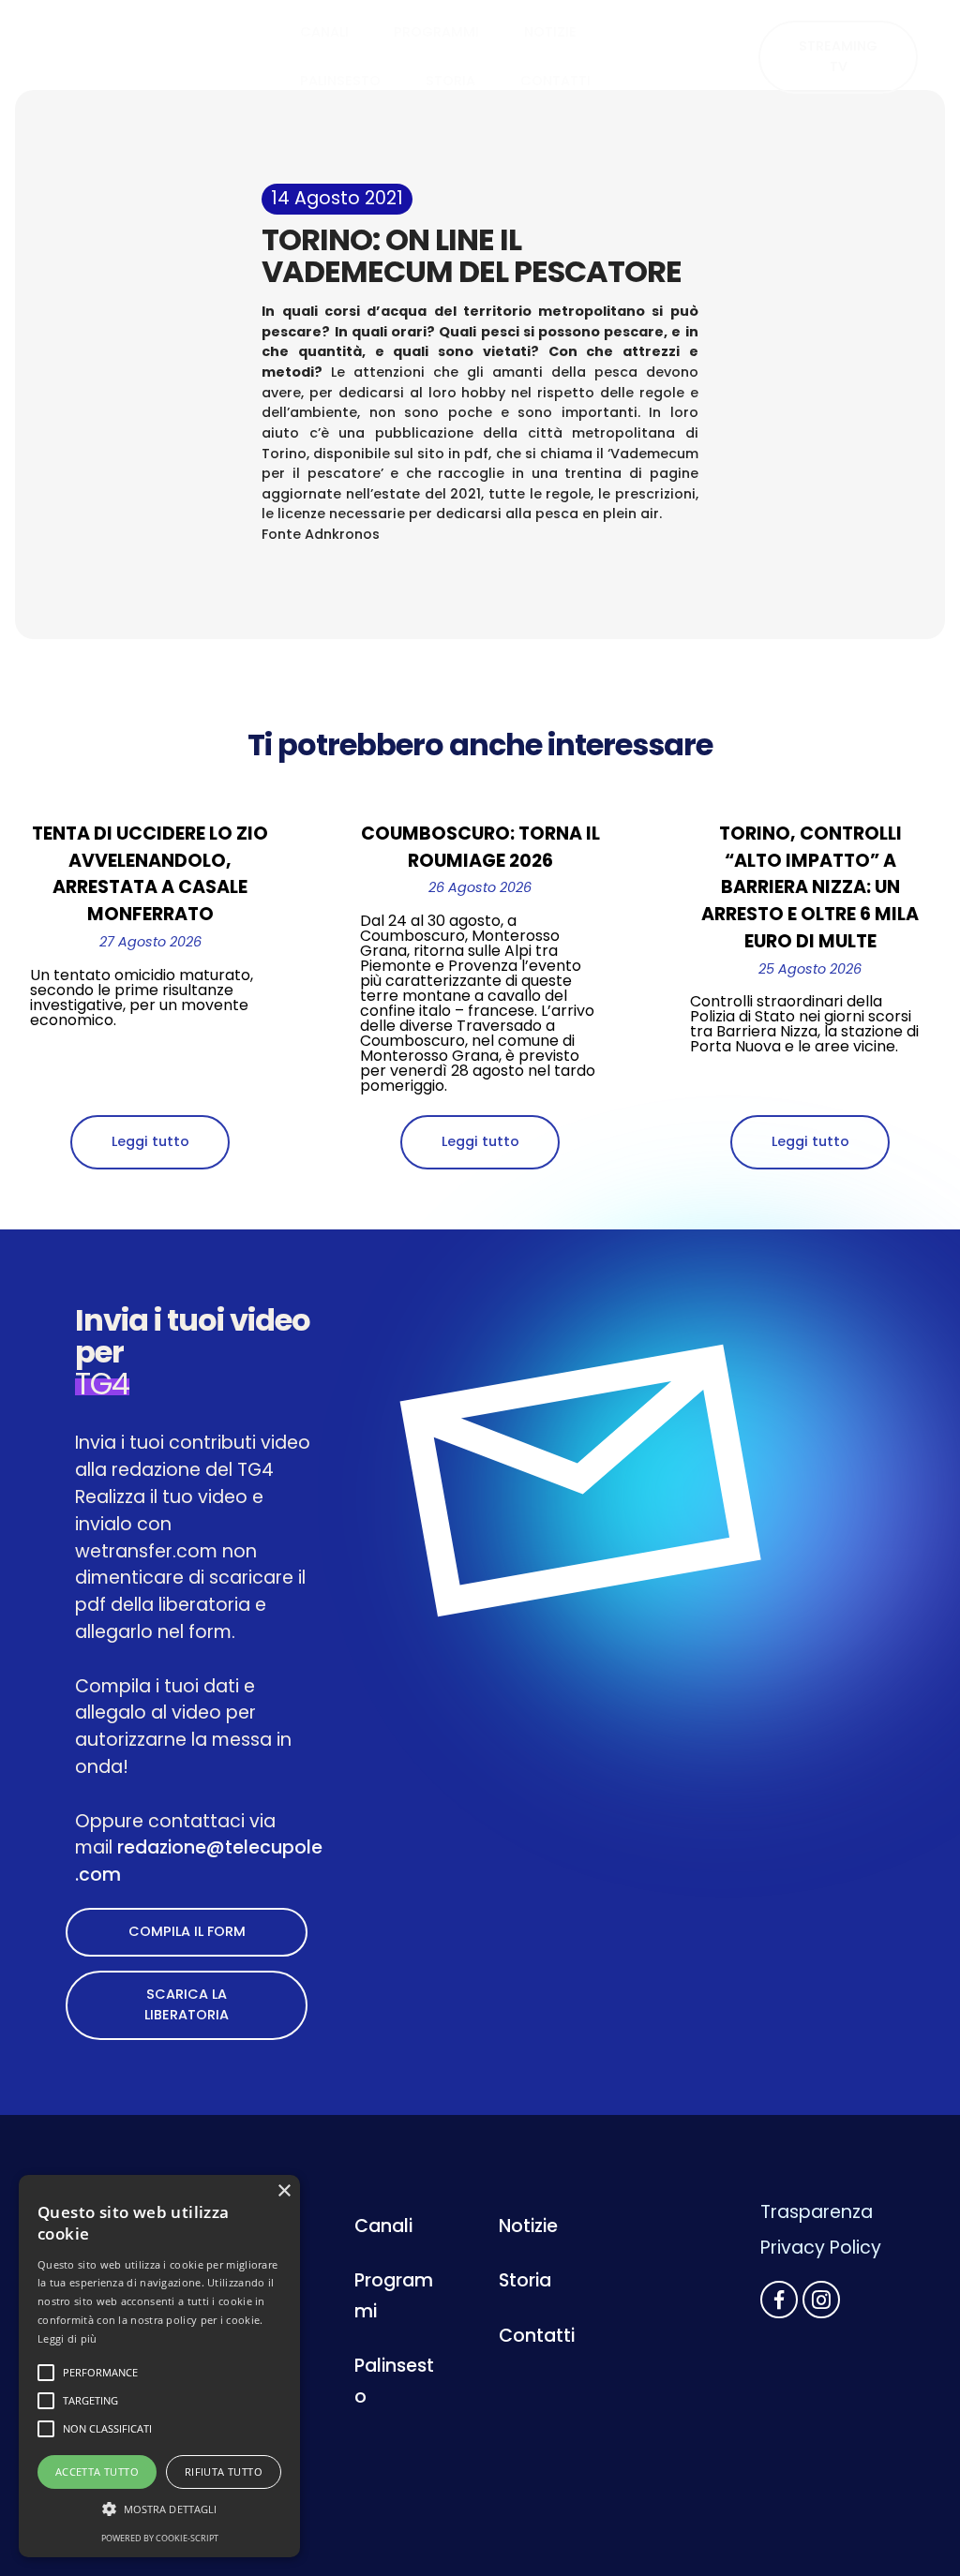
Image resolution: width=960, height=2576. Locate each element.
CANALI (324, 32)
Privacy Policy (821, 2248)
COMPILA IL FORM (187, 1931)
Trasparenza (817, 2212)
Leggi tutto (150, 1141)
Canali (383, 2226)
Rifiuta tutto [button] (224, 2472)
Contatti (537, 2336)
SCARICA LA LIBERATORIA (187, 2004)
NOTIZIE (550, 32)
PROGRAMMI (436, 32)
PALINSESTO (340, 81)
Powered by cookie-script (160, 2538)
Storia (525, 2280)
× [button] (284, 2191)
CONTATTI (555, 81)
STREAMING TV (838, 56)
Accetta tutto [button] (97, 2472)
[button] (159, 2509)
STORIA (450, 81)
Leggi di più (67, 2338)
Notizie (528, 2226)
